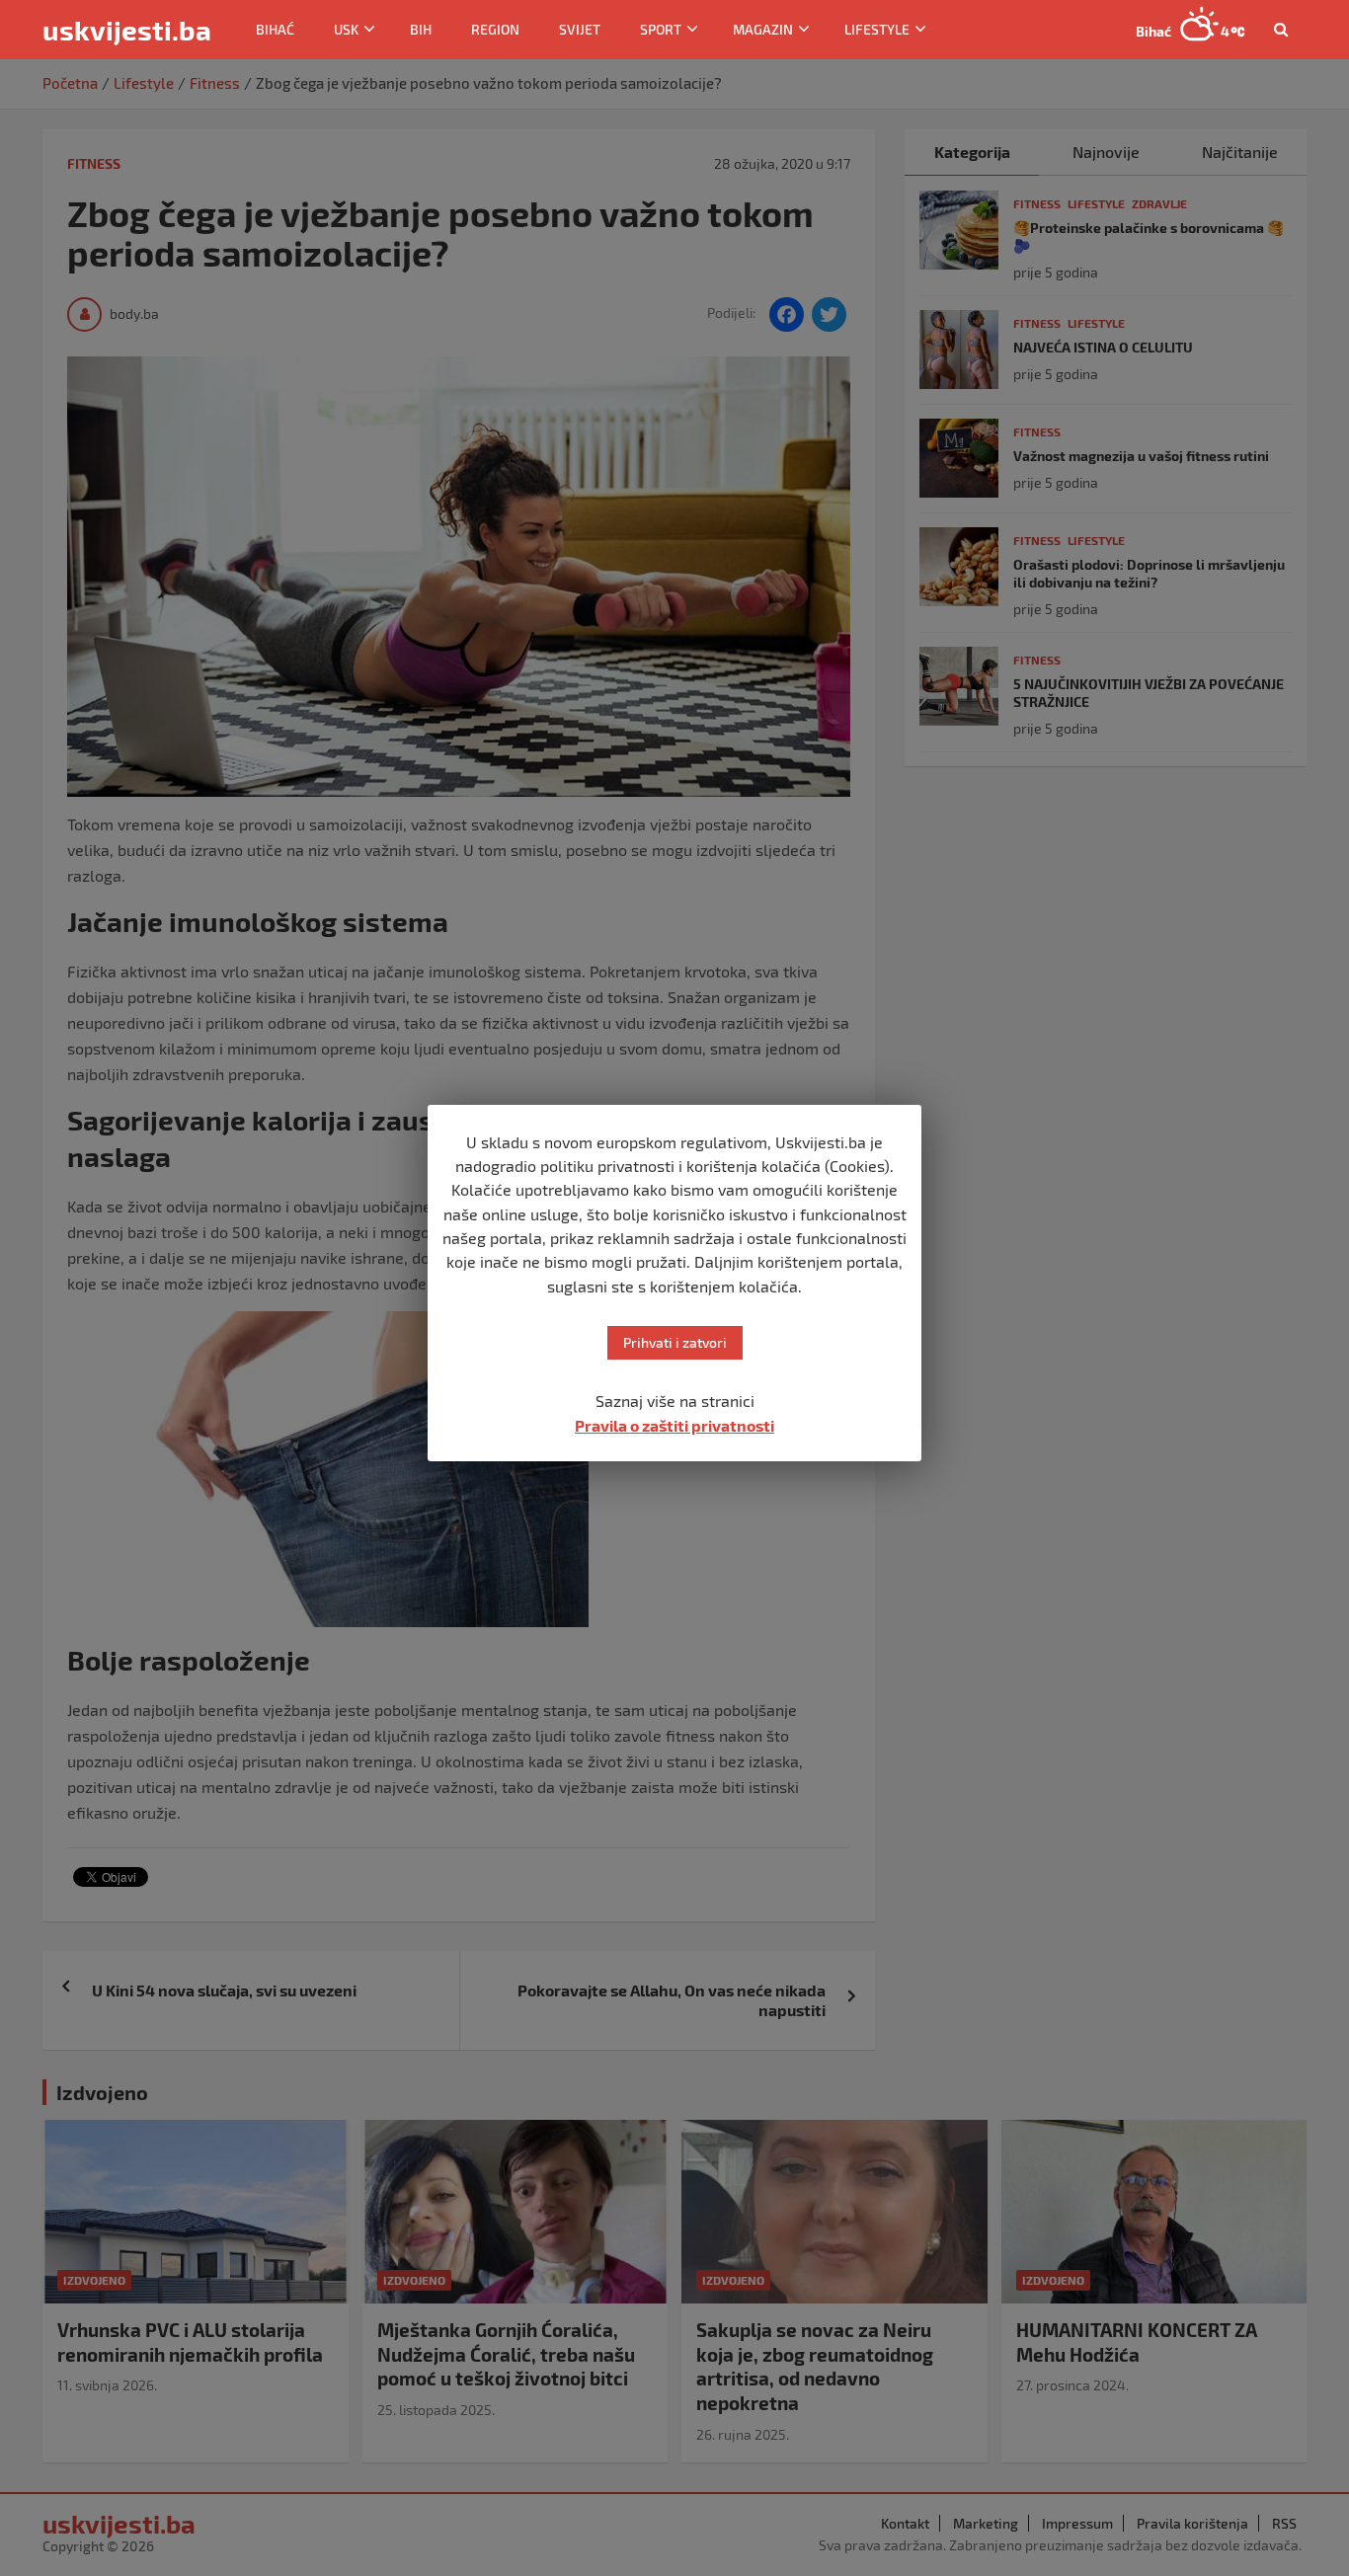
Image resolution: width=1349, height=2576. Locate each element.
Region (495, 29)
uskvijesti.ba (127, 30)
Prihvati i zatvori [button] (675, 1342)
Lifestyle (877, 29)
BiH (421, 29)
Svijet (580, 29)
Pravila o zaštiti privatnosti (674, 1425)
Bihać (275, 29)
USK (346, 29)
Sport (661, 29)
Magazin (763, 29)
